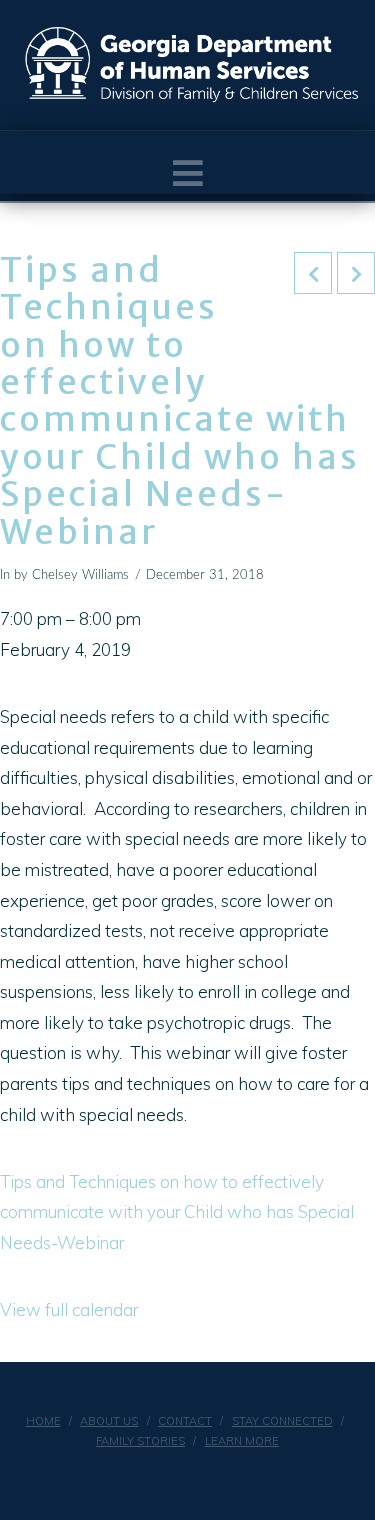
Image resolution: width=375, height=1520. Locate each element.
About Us (109, 1421)
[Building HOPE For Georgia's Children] (192, 65)
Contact (185, 1421)
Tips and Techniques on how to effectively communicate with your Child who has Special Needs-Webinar (177, 1212)
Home (43, 1421)
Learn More (242, 1441)
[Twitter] (200, 1476)
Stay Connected (282, 1421)
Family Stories (140, 1441)
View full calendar (69, 1309)
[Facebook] (175, 1476)
